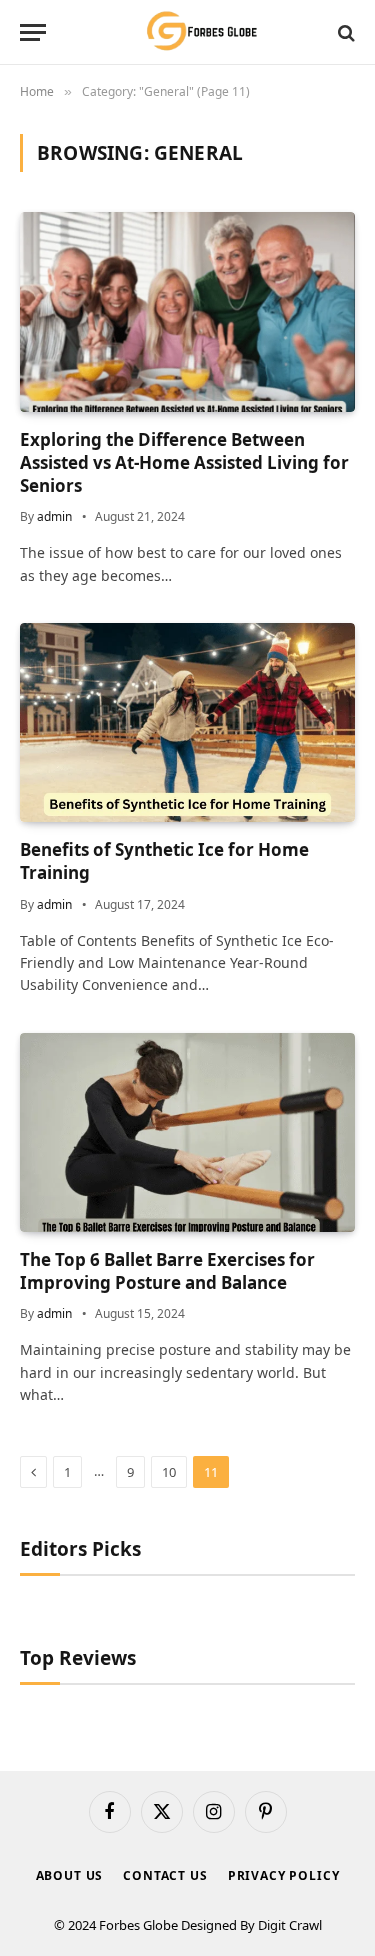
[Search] (344, 32)
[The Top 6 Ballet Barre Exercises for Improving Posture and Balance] (187, 1132)
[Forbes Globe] (187, 32)
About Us (70, 1875)
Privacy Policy (284, 1875)
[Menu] (33, 32)
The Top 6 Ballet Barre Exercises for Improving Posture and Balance (167, 1271)
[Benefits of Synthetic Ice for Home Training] (187, 722)
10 (169, 1472)
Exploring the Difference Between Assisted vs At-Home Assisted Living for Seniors (184, 462)
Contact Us (165, 1875)
